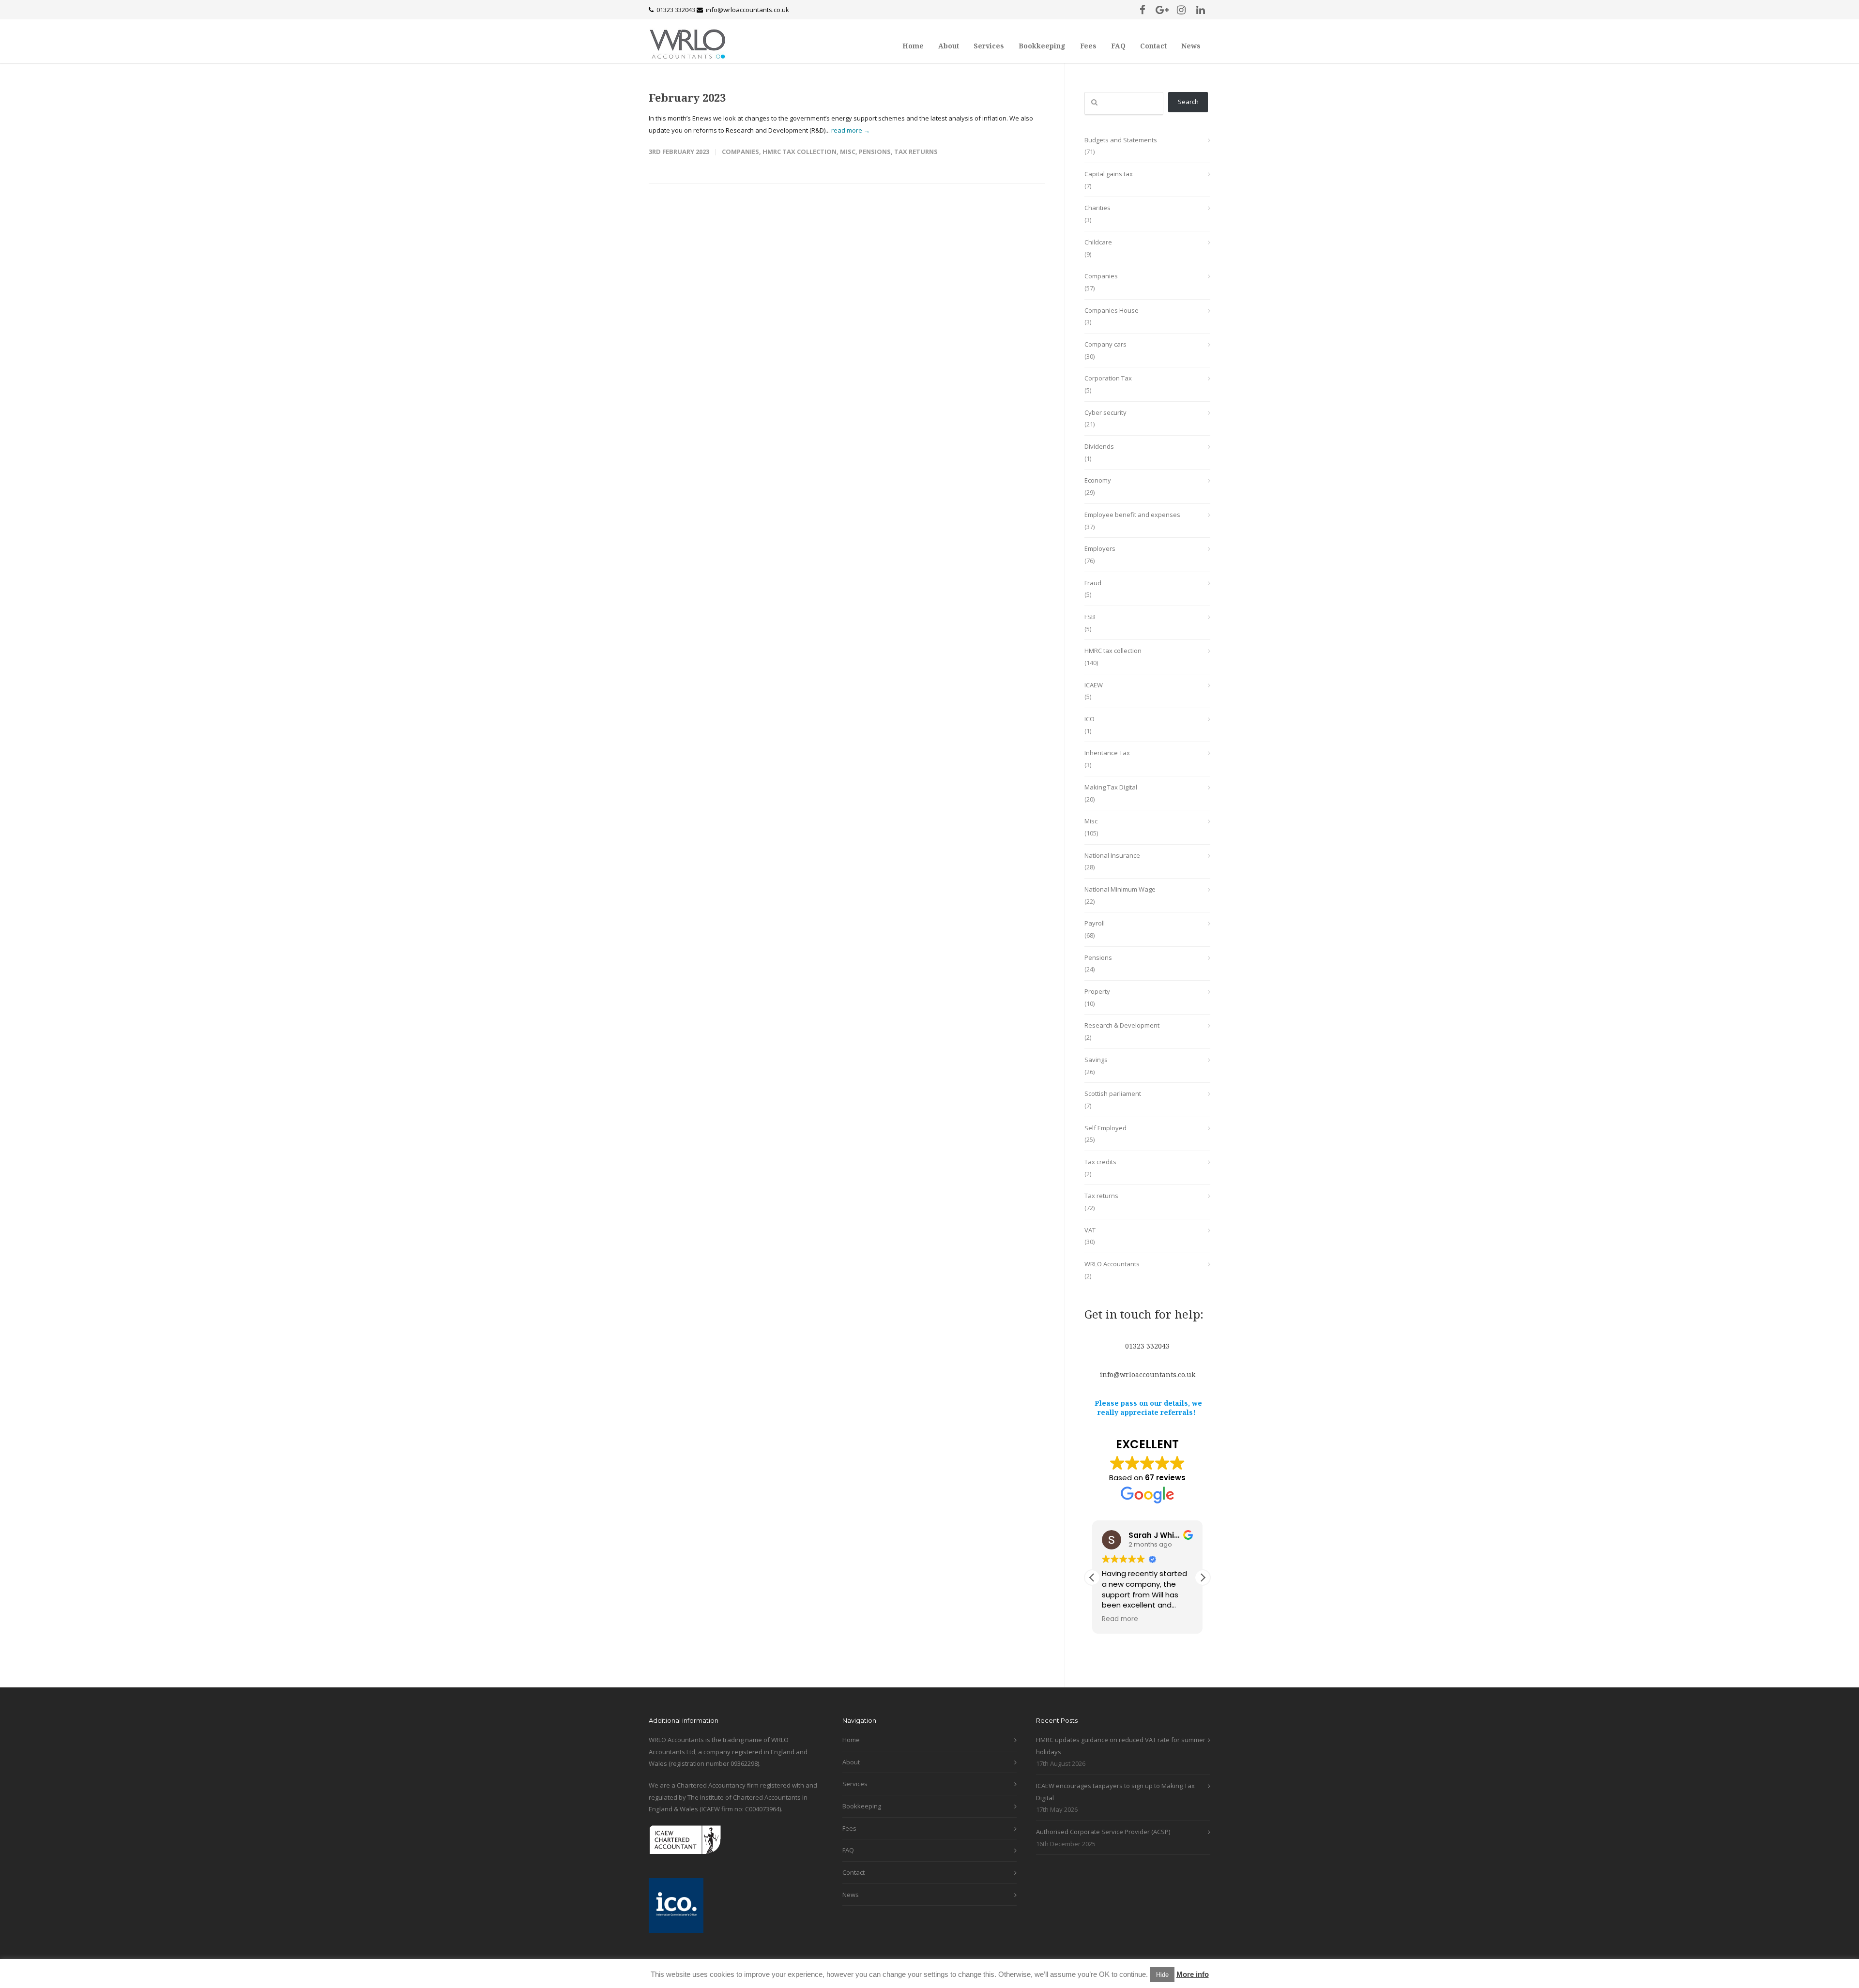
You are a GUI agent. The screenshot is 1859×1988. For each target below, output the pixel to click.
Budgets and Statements (1121, 140)
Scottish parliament (1113, 1093)
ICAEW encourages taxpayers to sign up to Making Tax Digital (1115, 1792)
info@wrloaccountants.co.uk (747, 10)
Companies (740, 152)
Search (1188, 102)
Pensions (875, 152)
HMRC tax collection (800, 152)
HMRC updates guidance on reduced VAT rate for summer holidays (1121, 1746)
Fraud (1093, 583)
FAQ (1118, 46)
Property (1097, 991)
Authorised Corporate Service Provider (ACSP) (1103, 1832)
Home (913, 46)
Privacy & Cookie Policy (761, 1975)
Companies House (1112, 310)
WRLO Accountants (1112, 1264)
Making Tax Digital (1111, 787)
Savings (1096, 1060)
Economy (1098, 480)
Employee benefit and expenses (1132, 515)
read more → (851, 130)
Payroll (1095, 923)
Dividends (1099, 446)
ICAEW (1094, 685)
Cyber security (1105, 412)
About (949, 46)
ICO (1089, 719)
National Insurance (1112, 855)
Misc (848, 152)
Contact (1153, 46)
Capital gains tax (1109, 174)
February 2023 (687, 97)
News (1191, 46)
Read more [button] (1120, 1619)
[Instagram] (1181, 10)
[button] (1203, 1578)
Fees (1088, 46)
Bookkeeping (1042, 46)
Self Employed (1105, 1128)
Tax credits (1100, 1162)
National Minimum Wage (1120, 889)
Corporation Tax (1108, 378)
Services (989, 46)
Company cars (1105, 344)
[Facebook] (1143, 10)
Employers (1100, 548)
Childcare (1098, 242)
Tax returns (916, 152)
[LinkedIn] (1201, 10)
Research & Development (1122, 1025)
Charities (1097, 208)
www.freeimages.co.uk (830, 1975)
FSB (1090, 617)
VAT (1090, 1230)
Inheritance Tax (1107, 753)
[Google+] (1162, 10)
